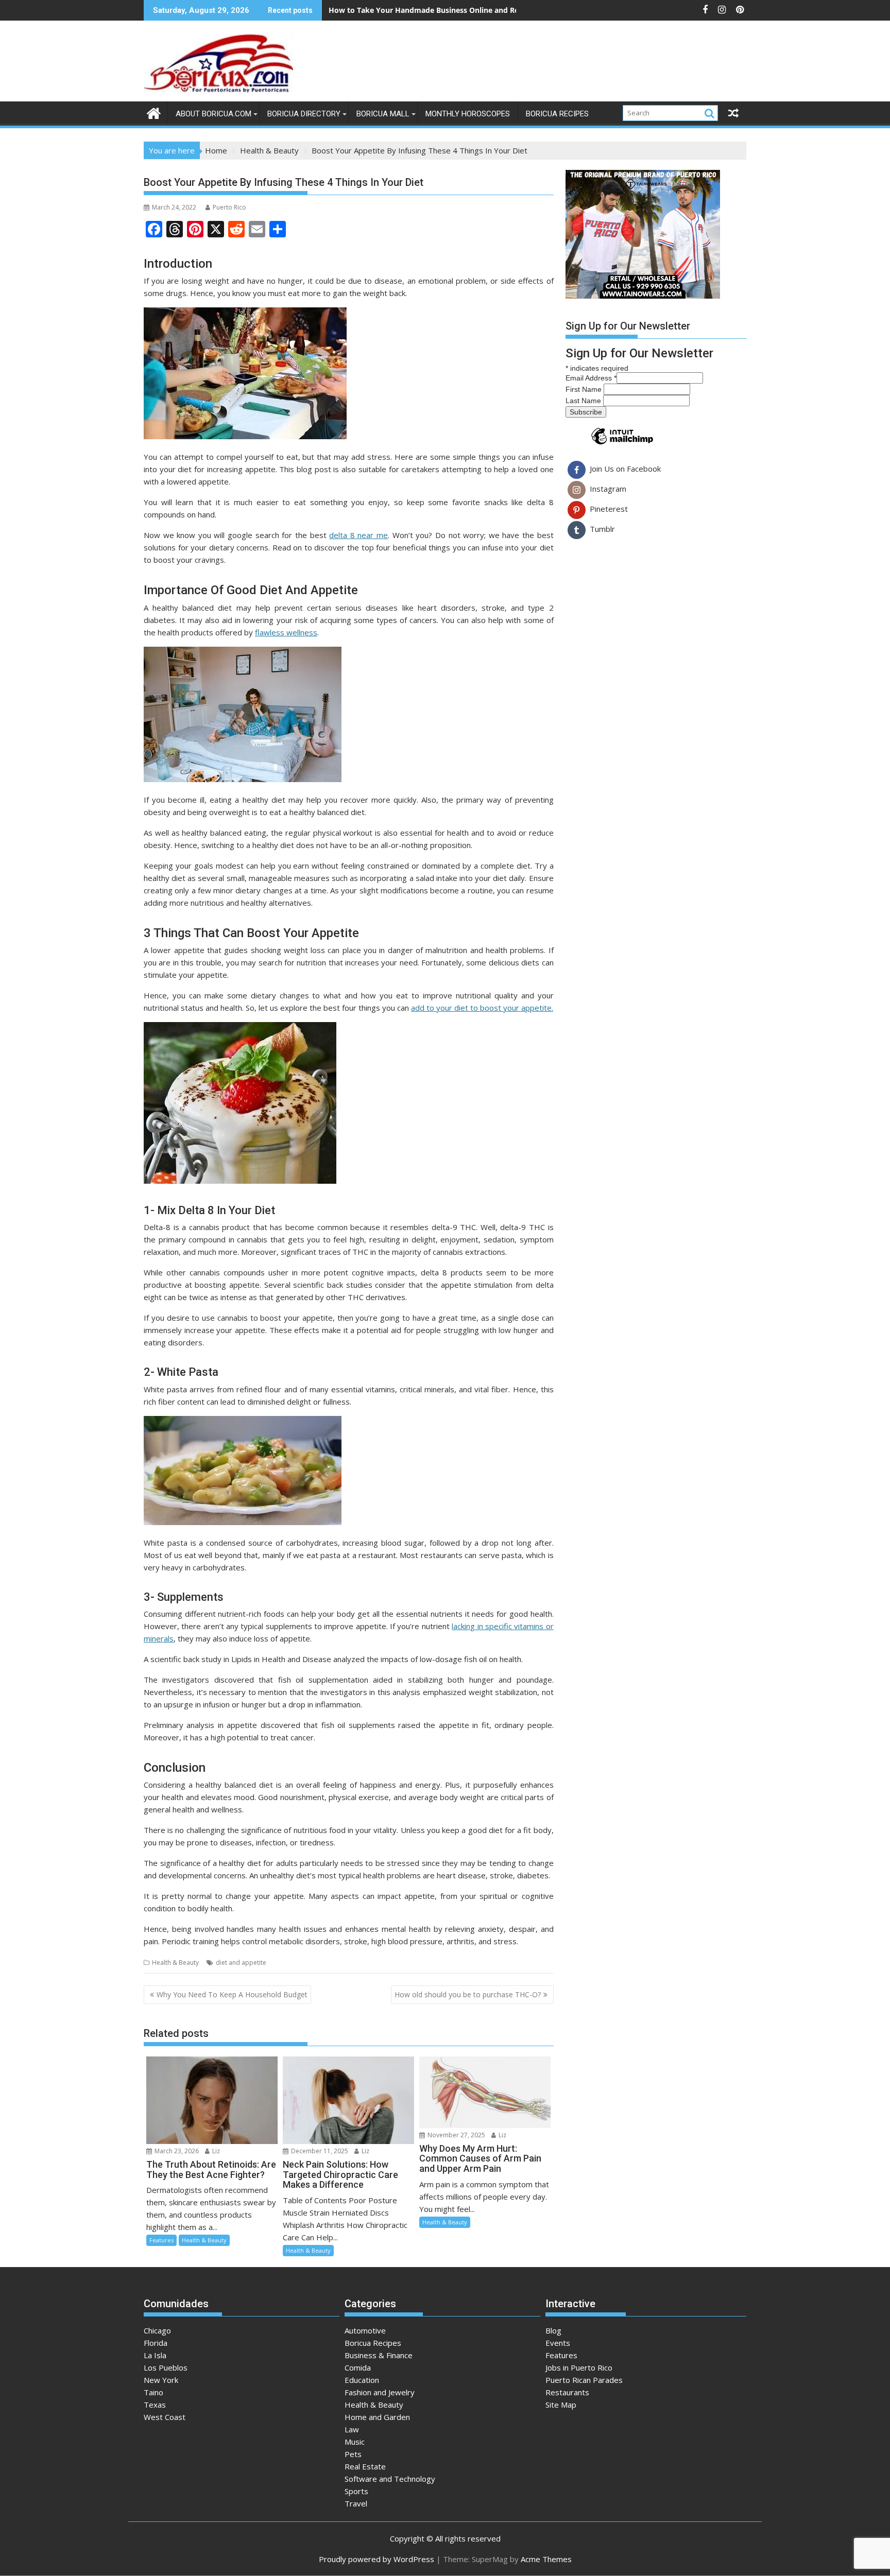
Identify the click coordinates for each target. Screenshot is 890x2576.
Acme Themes (546, 2559)
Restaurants (567, 2392)
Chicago (157, 2330)
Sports (356, 2491)
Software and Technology (390, 2479)
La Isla (155, 2355)
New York (161, 2380)
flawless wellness (286, 632)
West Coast (165, 2417)
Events (558, 2343)
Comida (358, 2367)
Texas (155, 2405)
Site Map (561, 2405)
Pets (353, 2454)
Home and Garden (377, 2417)
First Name (585, 389)
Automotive (365, 2330)
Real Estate (365, 2466)
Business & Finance (379, 2355)
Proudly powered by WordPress (376, 2559)
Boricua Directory (304, 114)
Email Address (591, 378)
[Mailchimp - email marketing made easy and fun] (622, 444)
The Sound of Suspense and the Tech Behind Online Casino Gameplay (451, 10)
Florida (156, 2343)
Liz (215, 2151)
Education (362, 2380)
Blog (553, 2330)
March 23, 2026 (176, 2151)
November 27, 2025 (456, 2135)
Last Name (584, 401)
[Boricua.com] (154, 112)
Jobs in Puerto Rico (579, 2367)
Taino (153, 2392)
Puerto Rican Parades (584, 2380)
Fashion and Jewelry (380, 2392)
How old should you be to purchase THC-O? (468, 1994)
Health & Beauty (175, 1963)
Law (352, 2429)
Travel (356, 2503)
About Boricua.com (213, 114)
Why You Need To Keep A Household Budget (232, 1994)
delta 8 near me (358, 535)
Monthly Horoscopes (468, 114)
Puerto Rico (229, 207)
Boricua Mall (383, 114)
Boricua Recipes (557, 114)
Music (355, 2442)
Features (161, 2240)
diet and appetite (241, 1963)
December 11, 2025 (319, 2151)
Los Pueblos (166, 2367)
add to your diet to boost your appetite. (482, 1008)
